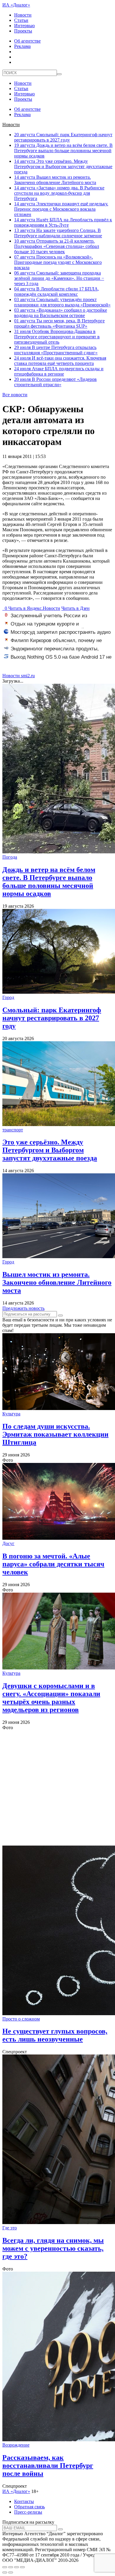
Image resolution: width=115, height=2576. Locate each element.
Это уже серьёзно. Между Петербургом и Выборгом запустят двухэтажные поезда (63, 167)
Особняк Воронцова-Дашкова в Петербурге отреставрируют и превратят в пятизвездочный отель (57, 337)
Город (8, 997)
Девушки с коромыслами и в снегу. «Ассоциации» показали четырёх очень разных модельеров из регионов (51, 1698)
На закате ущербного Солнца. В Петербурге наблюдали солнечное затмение (58, 233)
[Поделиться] (11, 2567)
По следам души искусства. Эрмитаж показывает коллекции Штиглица (55, 1434)
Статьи (21, 20)
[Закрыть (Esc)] (5, 2567)
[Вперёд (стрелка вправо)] (11, 2572)
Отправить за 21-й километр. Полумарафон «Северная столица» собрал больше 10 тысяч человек (57, 246)
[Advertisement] (57, 1788)
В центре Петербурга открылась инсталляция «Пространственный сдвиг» (56, 350)
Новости (23, 15)
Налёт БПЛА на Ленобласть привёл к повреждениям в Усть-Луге (63, 222)
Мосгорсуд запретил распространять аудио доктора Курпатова (57, 635)
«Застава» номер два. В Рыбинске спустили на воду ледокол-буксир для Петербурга (59, 193)
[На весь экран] (17, 2567)
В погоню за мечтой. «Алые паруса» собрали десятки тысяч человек (53, 1564)
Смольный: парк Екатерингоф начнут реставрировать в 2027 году (63, 137)
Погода (10, 857)
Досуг (8, 1543)
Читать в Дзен (75, 608)
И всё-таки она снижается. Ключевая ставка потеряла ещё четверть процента (60, 361)
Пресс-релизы (28, 2512)
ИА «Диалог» (16, 5)
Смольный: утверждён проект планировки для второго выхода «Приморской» (62, 302)
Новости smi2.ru (19, 676)
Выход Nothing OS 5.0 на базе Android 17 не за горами (58, 660)
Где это (10, 2228)
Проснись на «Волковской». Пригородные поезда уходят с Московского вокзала (58, 262)
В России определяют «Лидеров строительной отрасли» (55, 382)
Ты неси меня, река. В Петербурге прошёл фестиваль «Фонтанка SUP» (59, 323)
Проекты (23, 31)
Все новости (15, 395)
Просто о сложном (21, 2019)
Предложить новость (23, 1308)
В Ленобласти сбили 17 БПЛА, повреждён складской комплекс (57, 291)
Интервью (24, 26)
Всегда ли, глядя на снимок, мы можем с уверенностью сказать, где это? (53, 2248)
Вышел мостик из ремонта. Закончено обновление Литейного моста (55, 180)
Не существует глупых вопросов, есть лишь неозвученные (55, 2035)
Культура (11, 1414)
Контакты (24, 2501)
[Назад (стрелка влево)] (5, 2572)
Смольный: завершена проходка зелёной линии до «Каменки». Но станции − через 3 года (59, 278)
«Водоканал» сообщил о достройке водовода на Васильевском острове (61, 313)
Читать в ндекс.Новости (34, 608)
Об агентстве (27, 41)
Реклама (22, 46)
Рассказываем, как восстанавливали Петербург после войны (48, 2465)
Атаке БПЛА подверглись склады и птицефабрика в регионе (59, 371)
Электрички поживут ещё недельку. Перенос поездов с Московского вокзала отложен (61, 209)
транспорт (13, 1130)
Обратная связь (29, 2507)
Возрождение (16, 2445)
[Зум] (22, 2567)
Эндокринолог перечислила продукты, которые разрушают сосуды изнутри (51, 652)
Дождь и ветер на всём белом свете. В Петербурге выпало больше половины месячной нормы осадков (63, 151)
